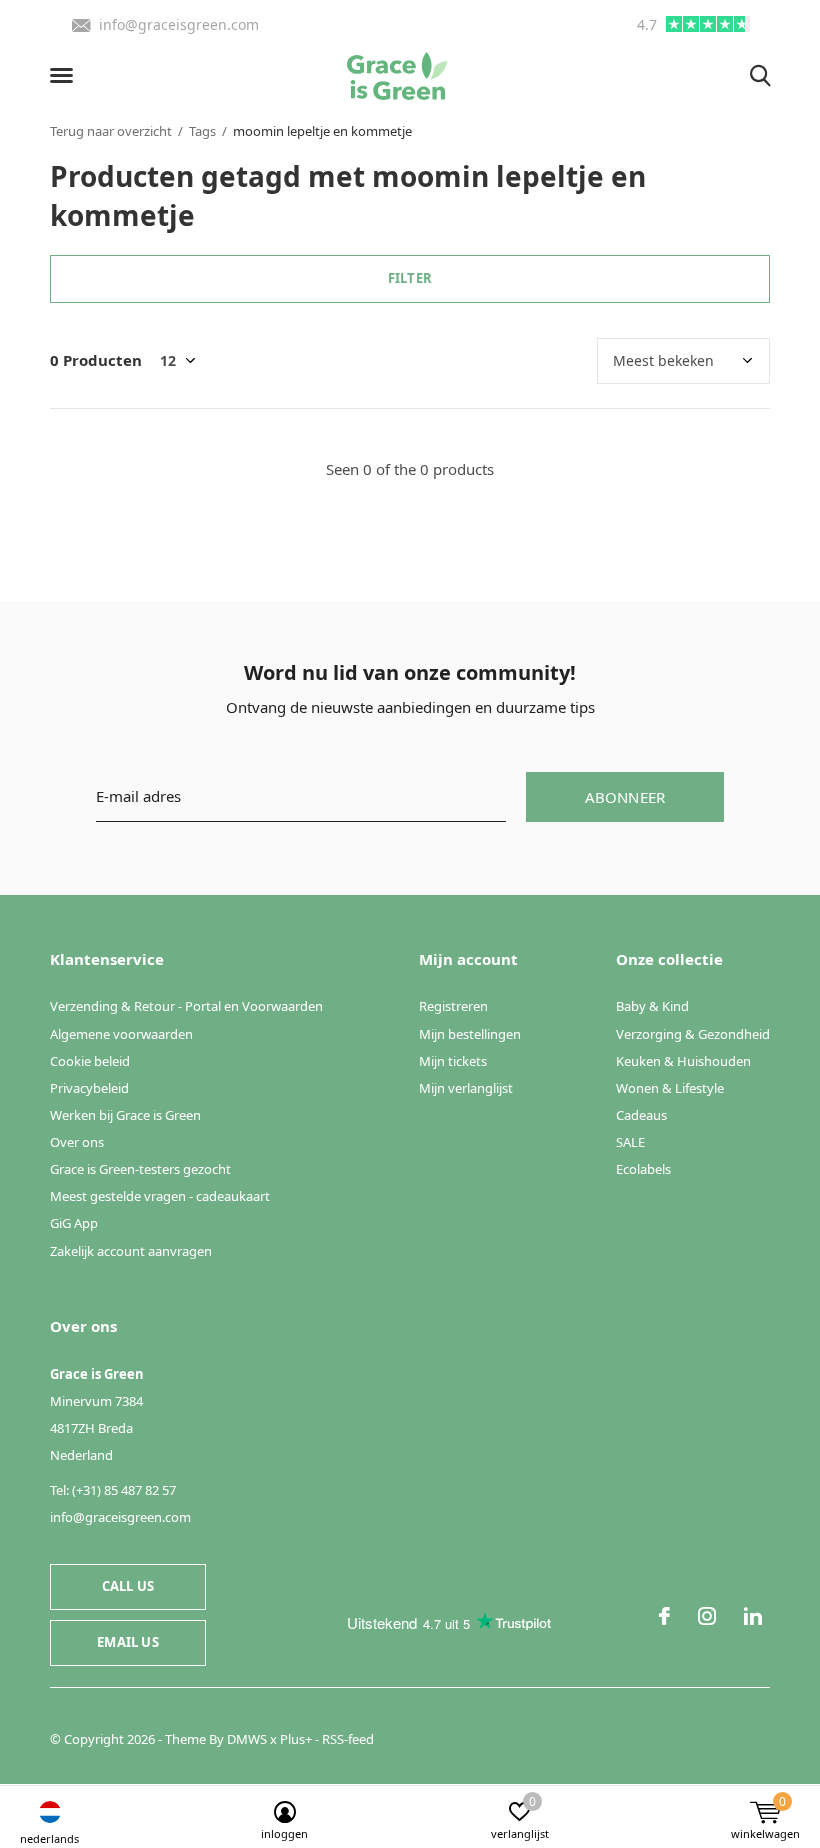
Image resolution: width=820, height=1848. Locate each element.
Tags (202, 131)
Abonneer (625, 797)
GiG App (74, 1223)
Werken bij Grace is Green (125, 1115)
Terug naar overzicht (111, 131)
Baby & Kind (652, 1006)
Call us (128, 1586)
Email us (127, 1642)
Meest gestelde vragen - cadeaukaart (160, 1196)
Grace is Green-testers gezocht (140, 1169)
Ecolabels (643, 1169)
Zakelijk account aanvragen (131, 1251)
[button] (65, 76)
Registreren (453, 1006)
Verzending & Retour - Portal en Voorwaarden (186, 1006)
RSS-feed (348, 1739)
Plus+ (296, 1739)
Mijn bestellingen (470, 1034)
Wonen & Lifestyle (670, 1088)
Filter (410, 278)
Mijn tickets (453, 1061)
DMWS (247, 1739)
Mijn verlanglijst (466, 1088)
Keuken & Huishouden (683, 1061)
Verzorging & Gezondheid (693, 1034)
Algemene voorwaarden (121, 1034)
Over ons (77, 1142)
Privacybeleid (89, 1088)
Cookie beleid (90, 1061)
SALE (630, 1142)
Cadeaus (641, 1115)
